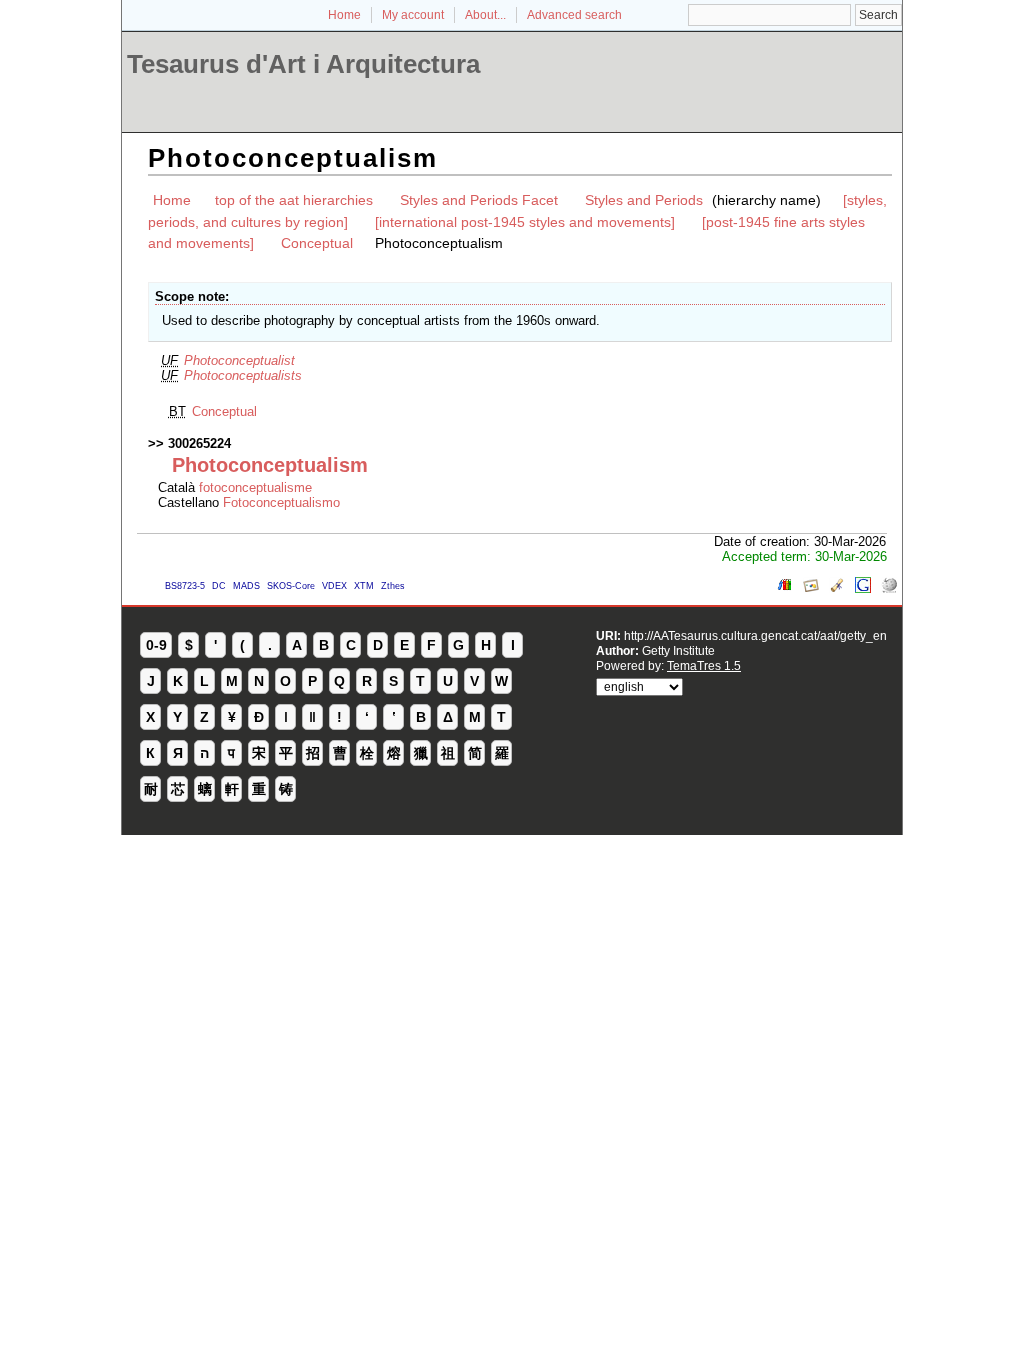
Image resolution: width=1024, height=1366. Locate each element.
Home (344, 15)
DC (219, 586)
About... (485, 15)
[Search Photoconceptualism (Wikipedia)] (889, 588)
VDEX (334, 586)
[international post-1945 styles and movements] (525, 222)
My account (413, 15)
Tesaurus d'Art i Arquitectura (303, 64)
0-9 (156, 645)
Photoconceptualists (243, 375)
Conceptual (317, 243)
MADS (246, 586)
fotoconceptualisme (255, 487)
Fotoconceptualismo (281, 502)
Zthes (393, 586)
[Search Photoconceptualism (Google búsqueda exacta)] (863, 588)
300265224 (199, 443)
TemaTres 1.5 (704, 665)
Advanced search (574, 15)
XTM (364, 586)
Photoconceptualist (239, 360)
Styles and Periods (644, 200)
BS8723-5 (185, 586)
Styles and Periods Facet (479, 200)
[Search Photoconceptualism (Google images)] (811, 588)
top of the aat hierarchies (294, 200)
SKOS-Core (291, 586)
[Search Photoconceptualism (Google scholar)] (837, 588)
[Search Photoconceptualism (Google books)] (785, 588)
